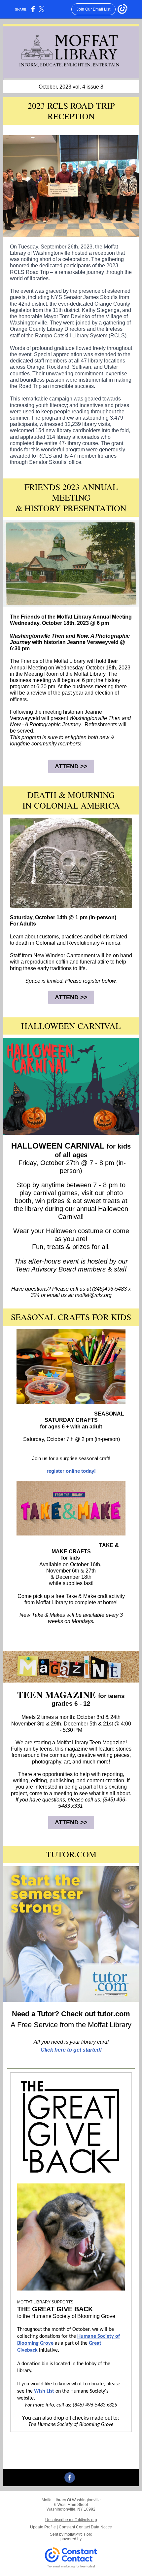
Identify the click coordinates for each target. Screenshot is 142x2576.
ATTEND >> (71, 766)
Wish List (44, 2391)
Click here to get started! (71, 2050)
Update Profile (43, 2527)
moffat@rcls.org (78, 2534)
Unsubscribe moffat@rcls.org (71, 2520)
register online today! (71, 1471)
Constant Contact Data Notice (85, 2527)
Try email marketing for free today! (71, 2566)
